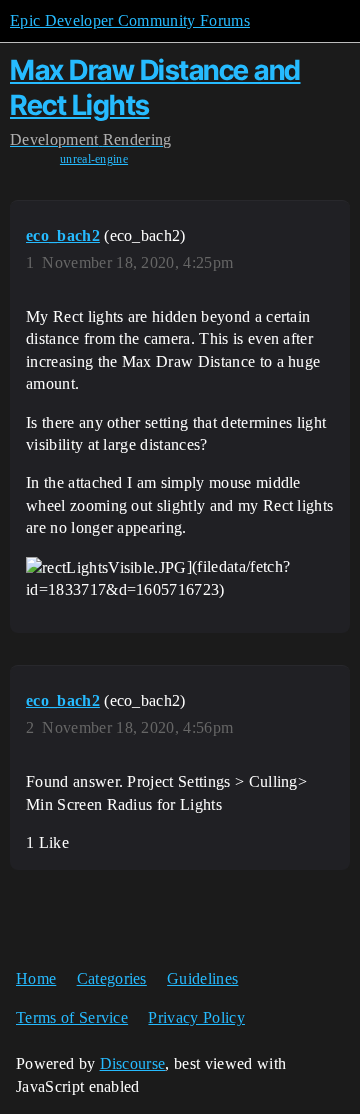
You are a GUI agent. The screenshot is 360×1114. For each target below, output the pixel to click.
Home (36, 978)
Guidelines (202, 978)
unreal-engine (94, 159)
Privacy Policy (196, 1017)
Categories (112, 978)
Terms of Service (72, 1017)
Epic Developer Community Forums (130, 20)
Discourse (133, 1063)
